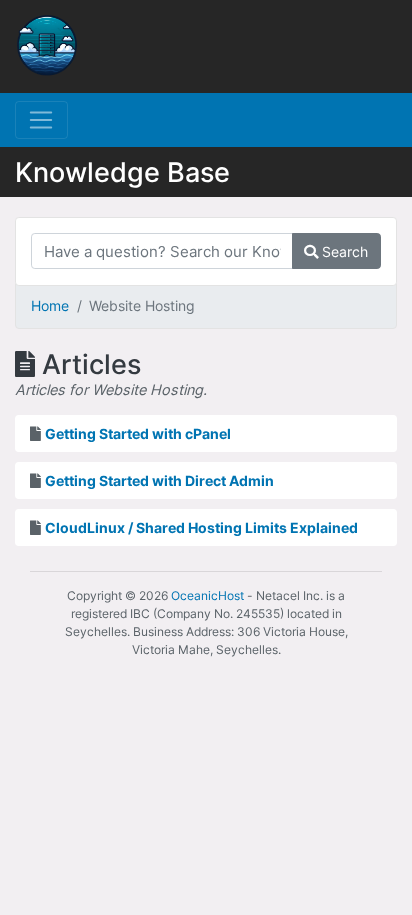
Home (50, 305)
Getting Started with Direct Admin (159, 480)
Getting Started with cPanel (138, 433)
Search (343, 251)
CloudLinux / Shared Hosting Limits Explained (201, 527)
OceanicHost (207, 595)
